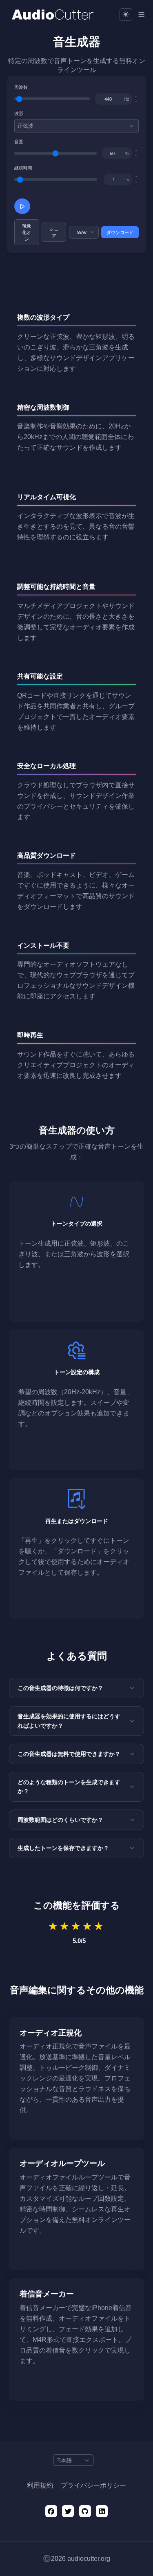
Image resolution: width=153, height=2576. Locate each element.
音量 (19, 142)
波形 (19, 113)
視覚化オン (27, 232)
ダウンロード (120, 232)
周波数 (21, 87)
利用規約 (40, 2485)
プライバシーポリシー (93, 2485)
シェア (54, 232)
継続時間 (23, 168)
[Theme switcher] (126, 15)
